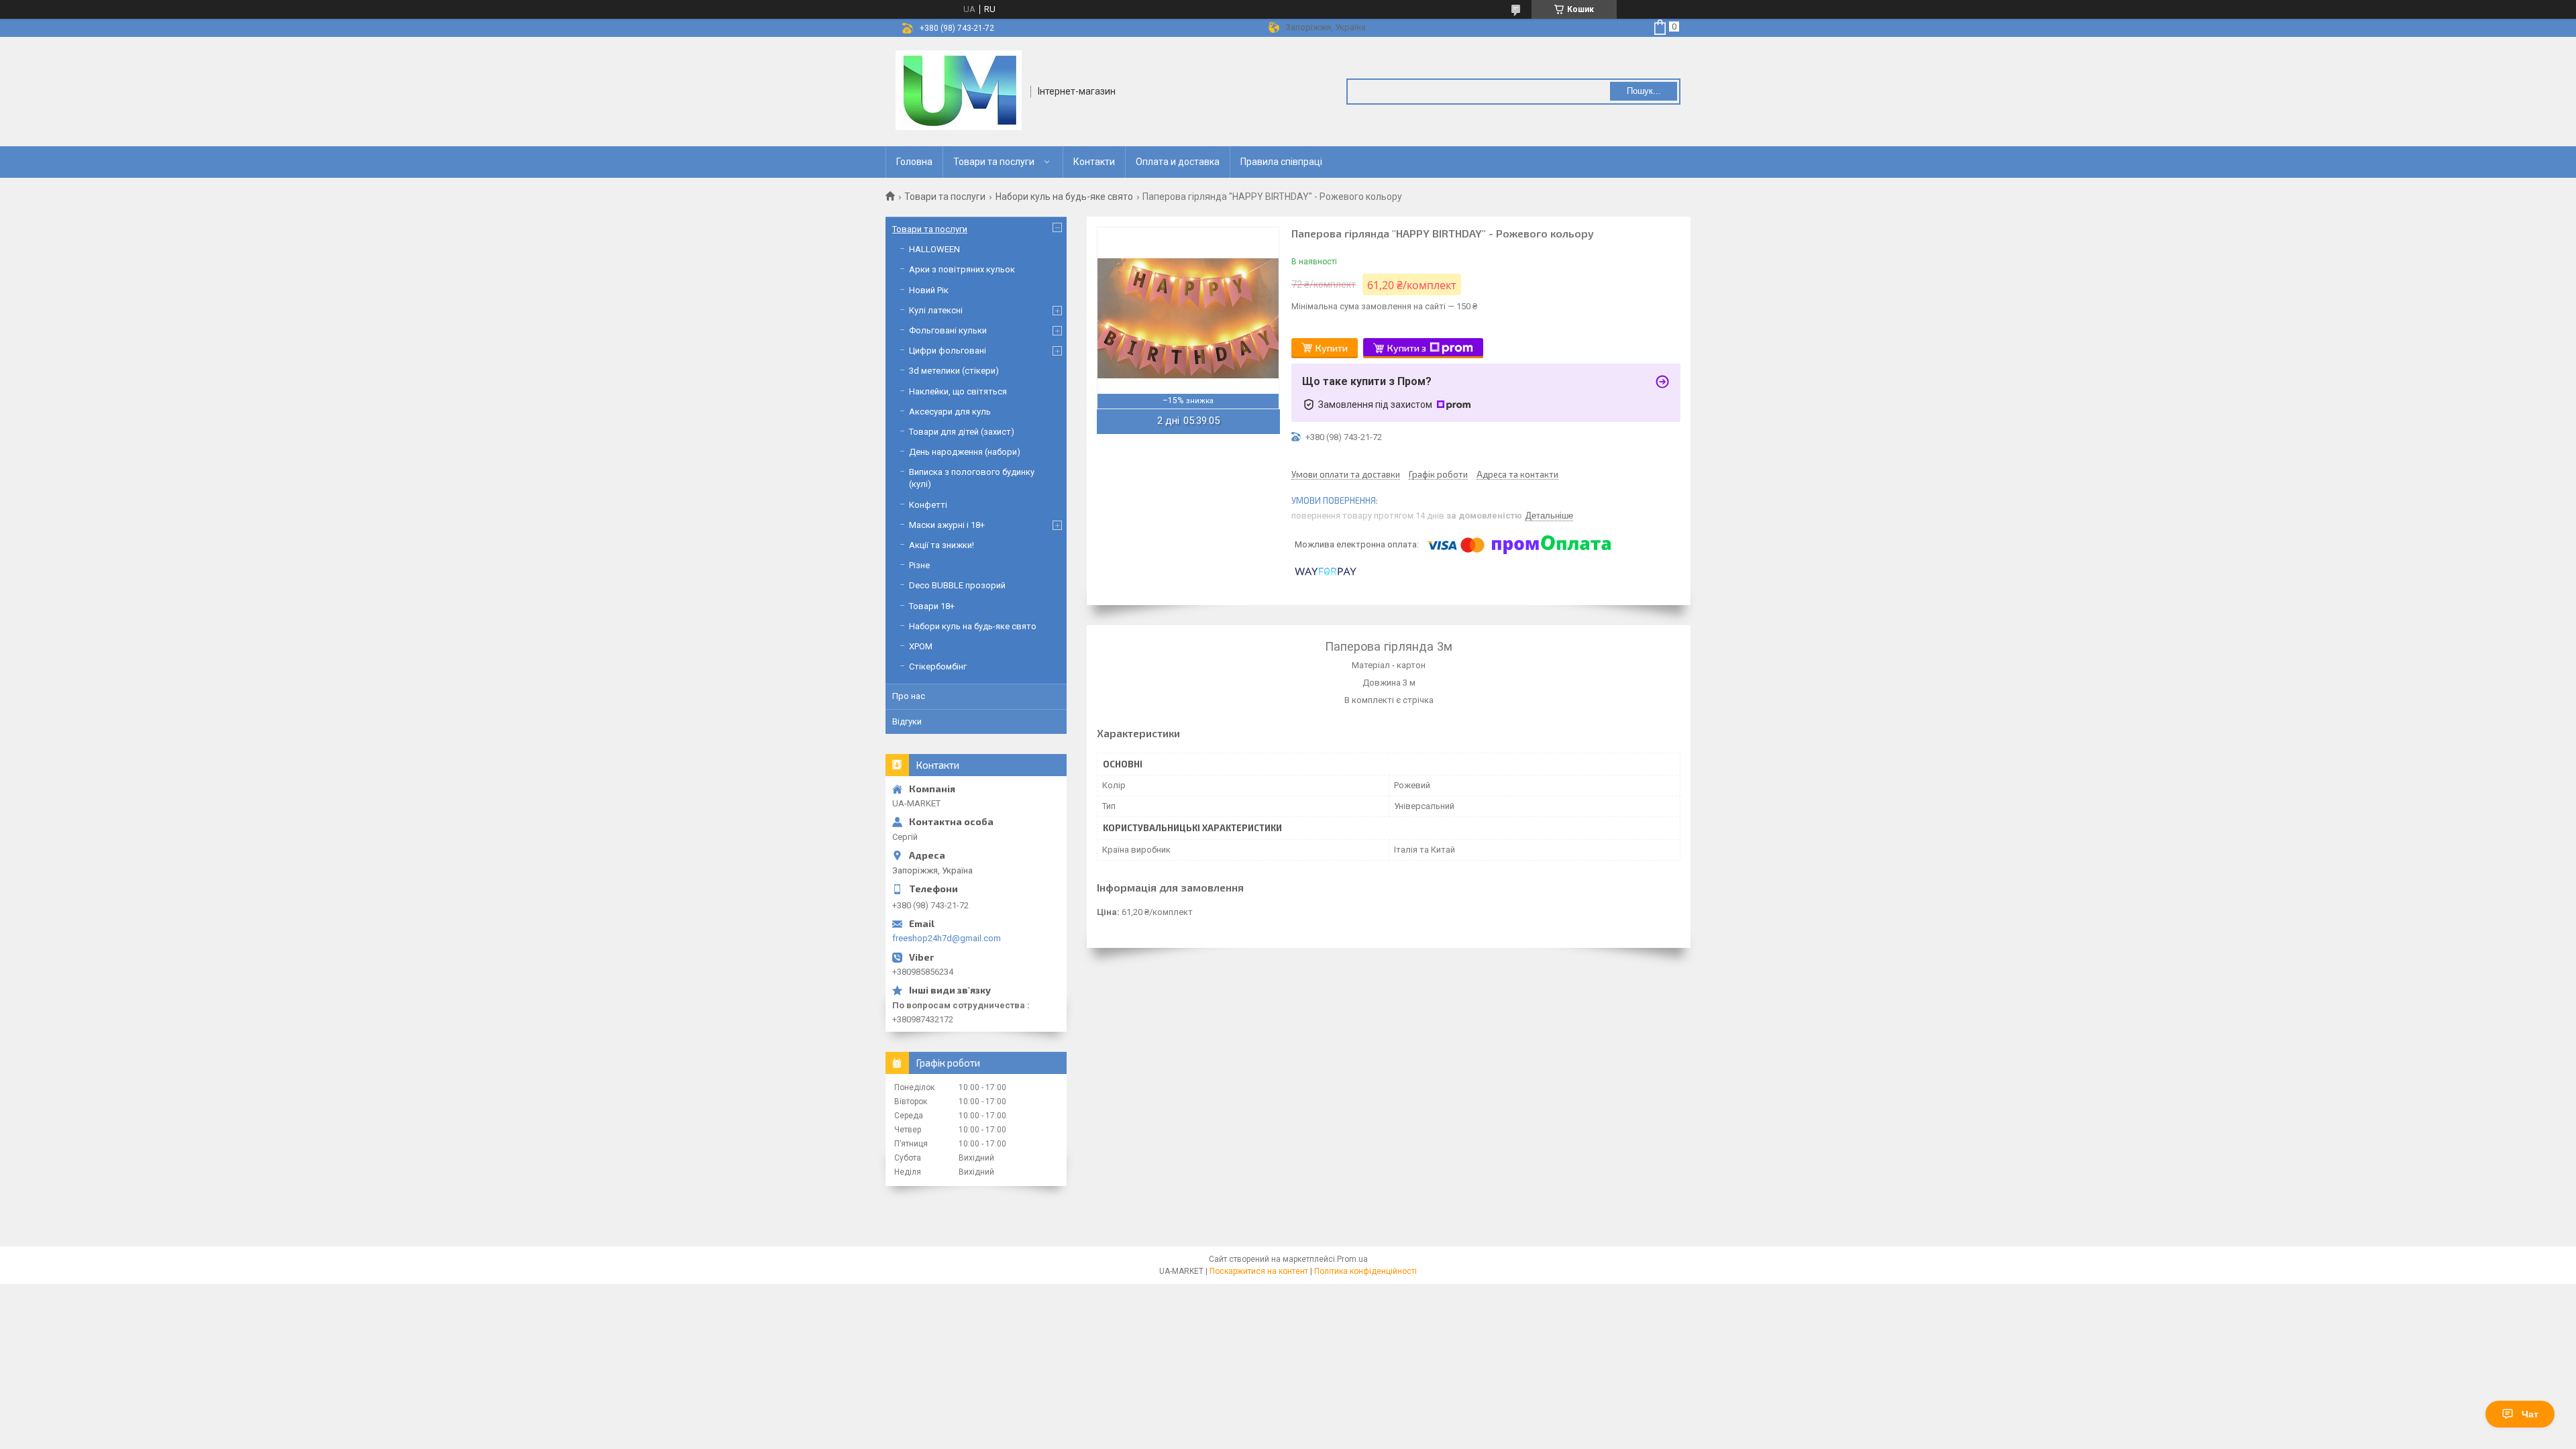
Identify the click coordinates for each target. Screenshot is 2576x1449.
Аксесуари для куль (950, 412)
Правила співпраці (1281, 162)
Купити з (1407, 348)
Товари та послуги (994, 162)
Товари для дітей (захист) (962, 432)
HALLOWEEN (934, 249)
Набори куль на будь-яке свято (1064, 197)
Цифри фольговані (948, 351)
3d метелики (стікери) (954, 371)
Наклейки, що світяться (958, 391)
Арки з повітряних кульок (962, 269)
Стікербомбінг (938, 666)
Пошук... (1644, 91)
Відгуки (907, 721)
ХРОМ (921, 646)
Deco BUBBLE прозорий (957, 585)
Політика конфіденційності (1365, 1271)
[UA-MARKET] (959, 91)
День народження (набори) (965, 452)
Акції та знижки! (942, 545)
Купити (1332, 348)
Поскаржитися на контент (1259, 1271)
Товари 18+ (932, 606)
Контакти (1094, 162)
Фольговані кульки (948, 330)
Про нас (909, 696)
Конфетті (928, 505)
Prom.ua (1352, 1259)
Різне (919, 565)
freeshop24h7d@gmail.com (947, 938)
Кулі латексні (936, 310)
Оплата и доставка (1178, 162)
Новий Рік (929, 290)
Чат (2530, 1414)
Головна (914, 162)
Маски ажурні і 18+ (947, 525)
